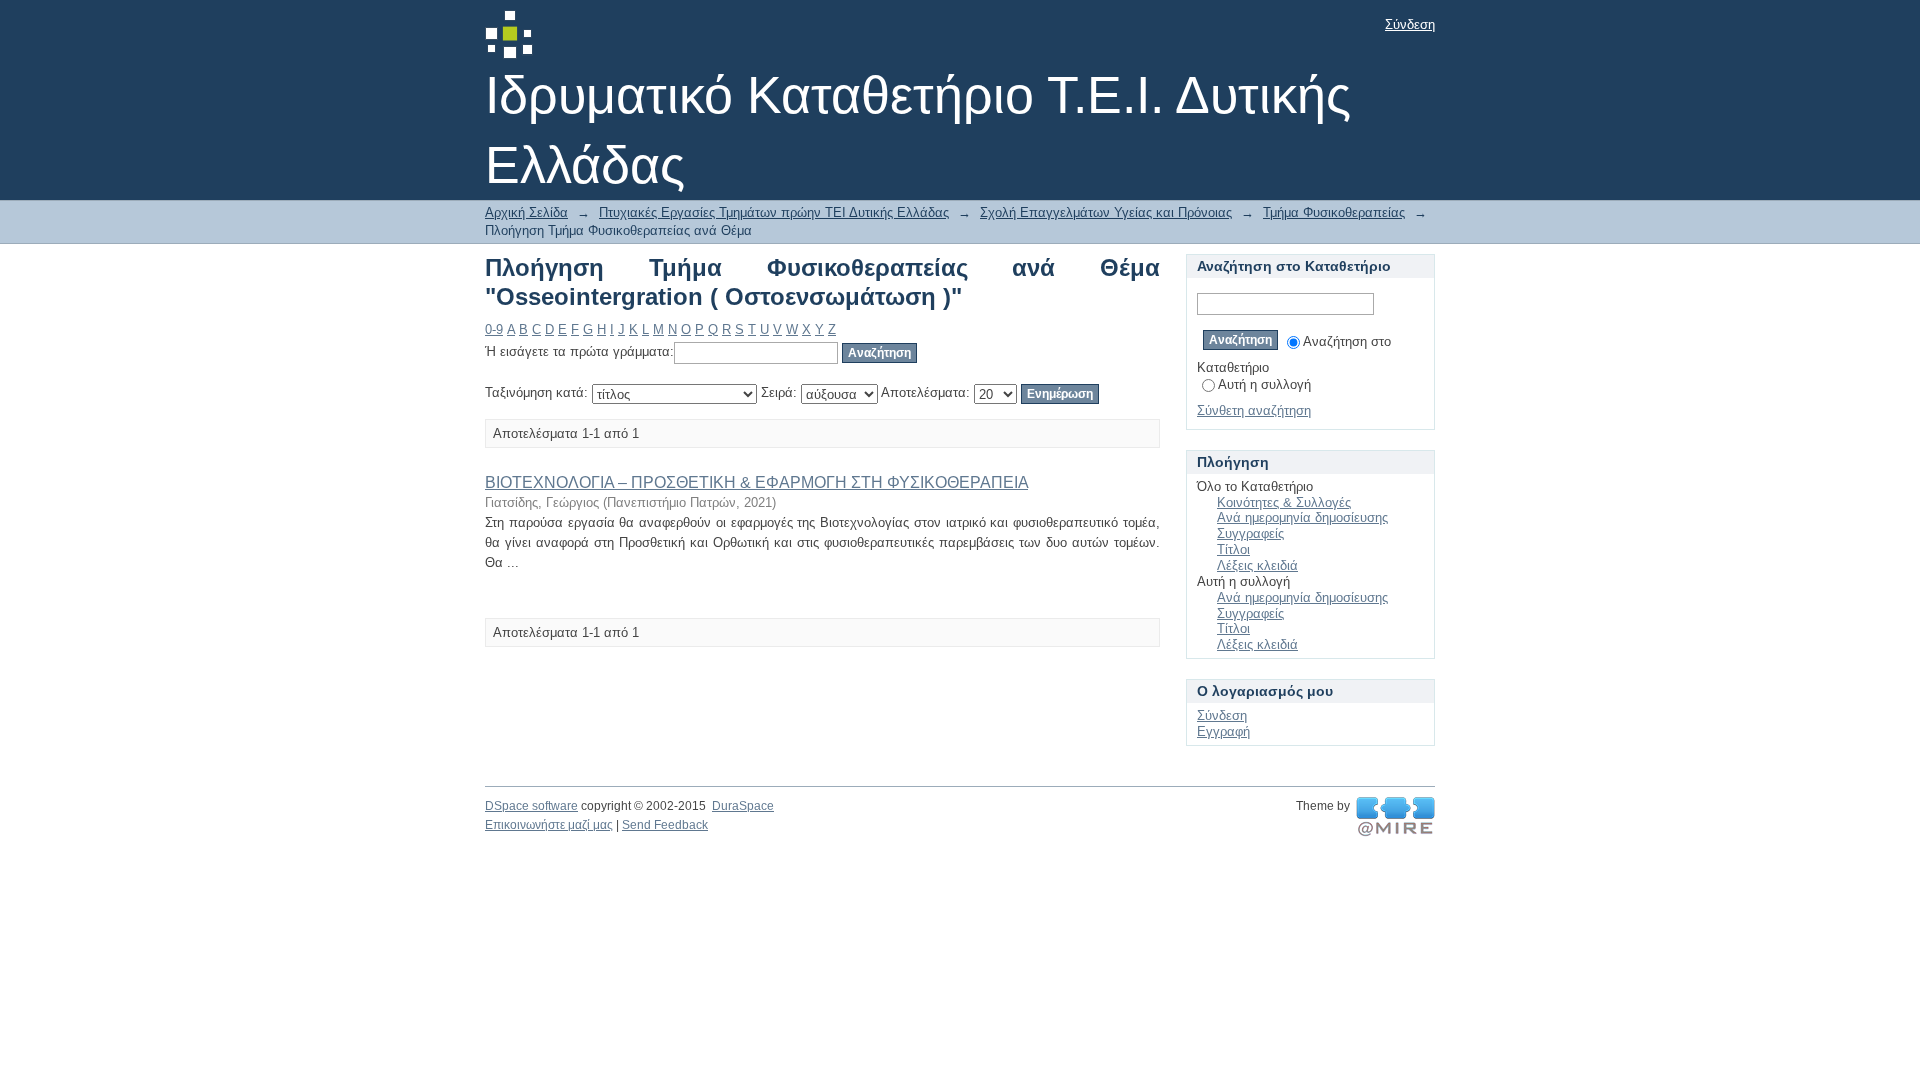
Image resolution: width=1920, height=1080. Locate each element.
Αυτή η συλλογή (1264, 384)
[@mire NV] (1395, 817)
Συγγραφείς (1250, 533)
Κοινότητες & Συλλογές (1284, 502)
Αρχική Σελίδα (526, 212)
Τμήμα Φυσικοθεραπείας (1334, 212)
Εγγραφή (1223, 731)
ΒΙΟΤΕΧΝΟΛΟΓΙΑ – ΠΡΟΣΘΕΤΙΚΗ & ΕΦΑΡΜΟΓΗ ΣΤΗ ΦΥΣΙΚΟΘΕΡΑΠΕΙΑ (756, 482)
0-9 (494, 329)
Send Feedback (665, 825)
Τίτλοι (1233, 549)
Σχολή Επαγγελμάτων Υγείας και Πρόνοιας (1106, 212)
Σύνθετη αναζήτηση (1254, 410)
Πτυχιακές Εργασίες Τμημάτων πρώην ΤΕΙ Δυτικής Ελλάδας (774, 212)
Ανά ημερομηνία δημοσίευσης (1302, 517)
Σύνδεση (1410, 24)
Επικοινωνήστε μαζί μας (549, 825)
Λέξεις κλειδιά (1257, 565)
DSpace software (531, 806)
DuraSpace (743, 806)
